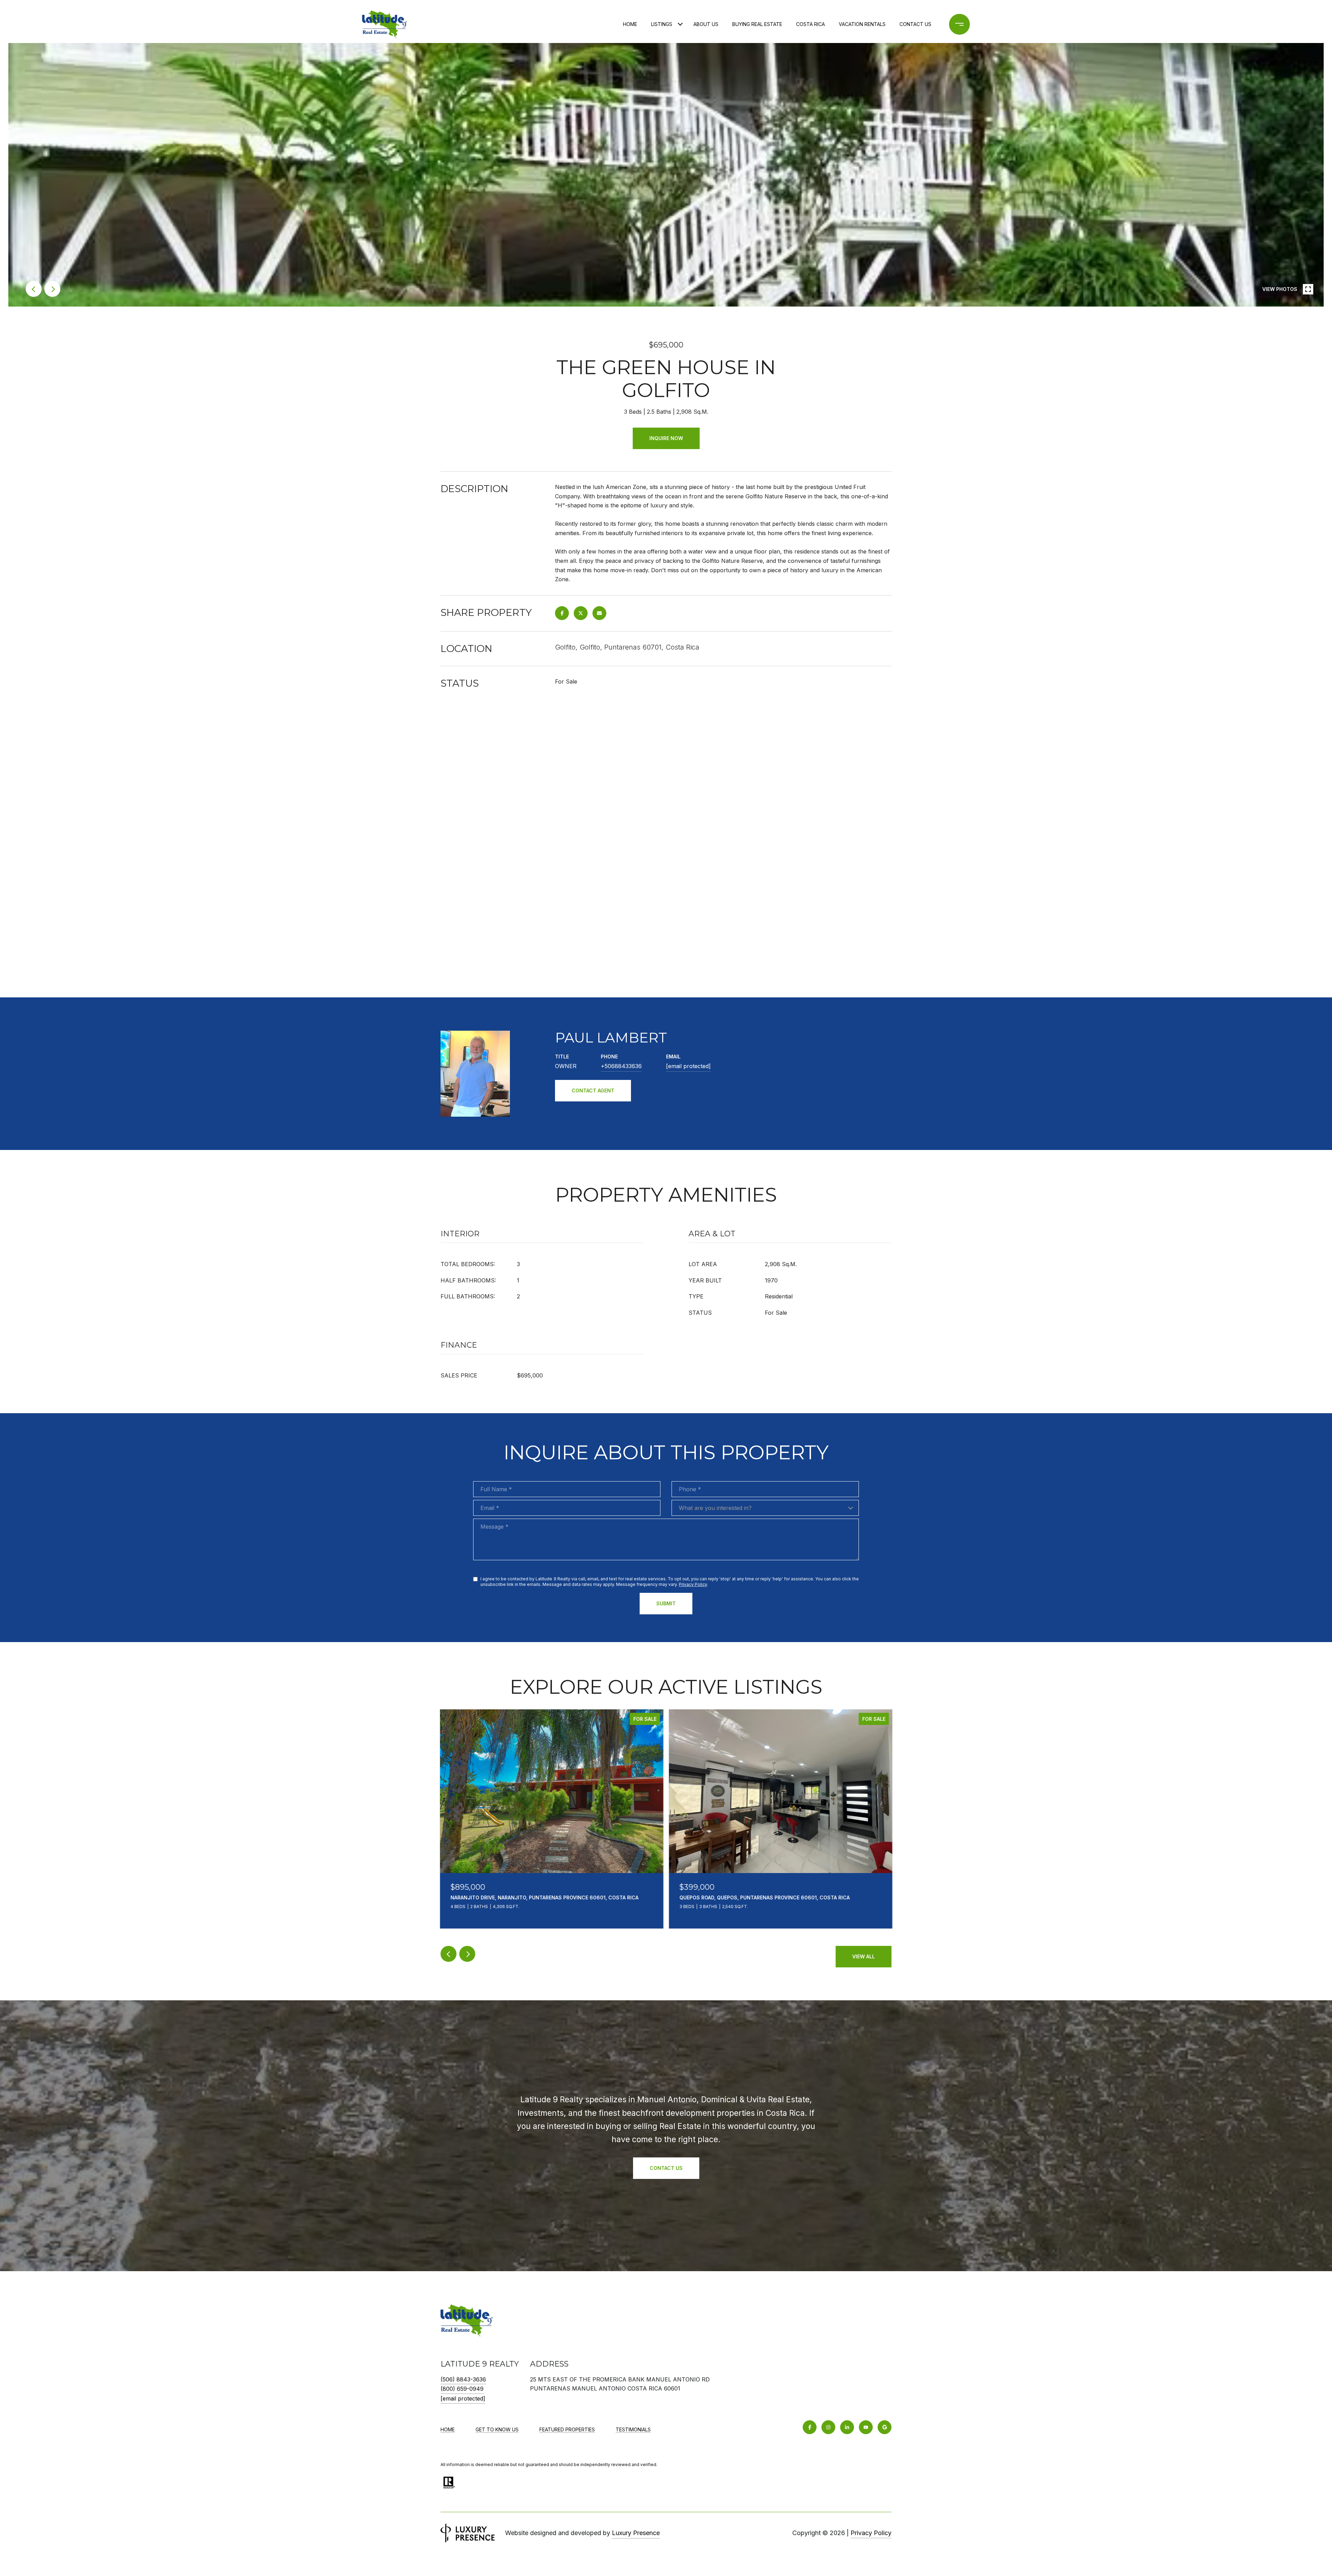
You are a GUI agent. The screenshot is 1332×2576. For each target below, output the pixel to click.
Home (630, 24)
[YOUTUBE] (866, 2427)
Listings (662, 24)
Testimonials (633, 2429)
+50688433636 (621, 1066)
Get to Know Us (497, 2429)
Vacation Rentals (862, 24)
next (52, 289)
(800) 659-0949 (462, 2389)
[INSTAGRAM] (828, 2427)
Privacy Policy (693, 1584)
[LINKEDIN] (847, 2427)
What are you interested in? (715, 1508)
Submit (666, 1603)
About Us (706, 24)
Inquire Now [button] (666, 438)
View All (864, 1956)
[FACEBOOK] (810, 2427)
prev (34, 289)
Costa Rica (810, 24)
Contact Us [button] (666, 2168)
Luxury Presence (636, 2533)
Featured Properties (567, 2429)
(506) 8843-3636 (463, 2379)
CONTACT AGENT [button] (593, 1090)
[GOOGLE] (885, 2427)
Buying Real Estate (757, 24)
